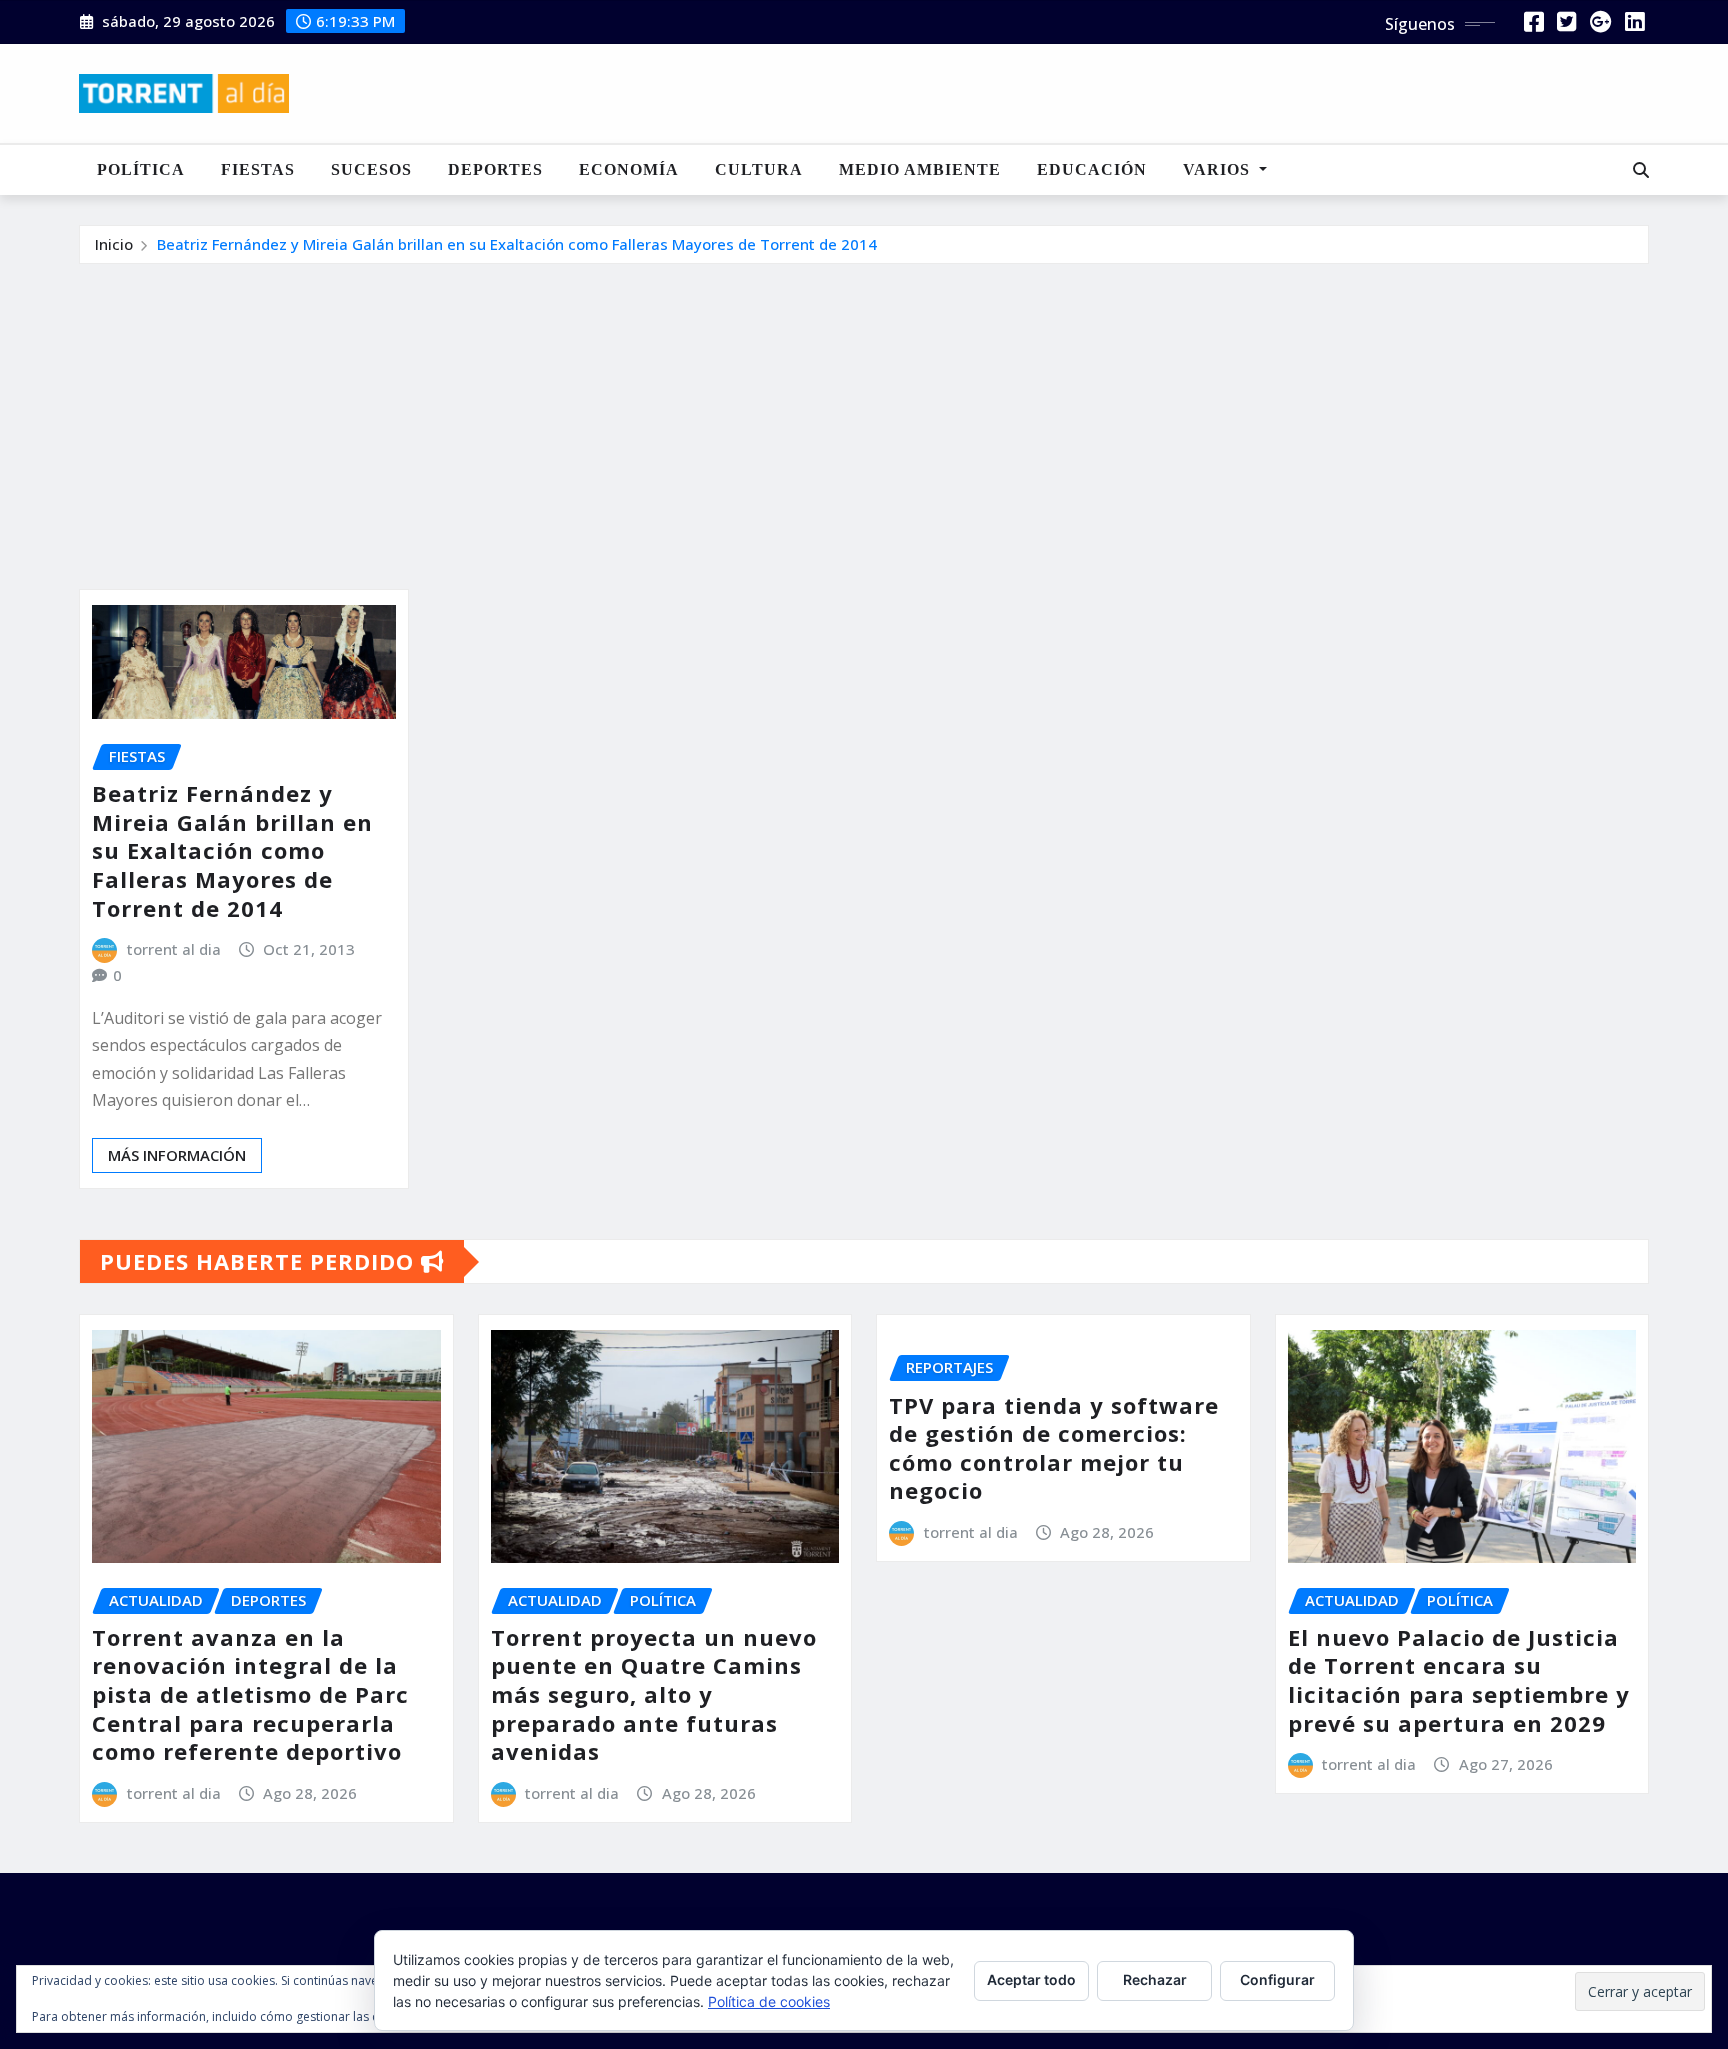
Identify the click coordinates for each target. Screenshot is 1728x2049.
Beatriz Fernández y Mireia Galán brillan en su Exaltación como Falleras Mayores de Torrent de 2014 (517, 244)
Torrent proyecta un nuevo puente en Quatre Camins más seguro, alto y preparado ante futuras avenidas (654, 1694)
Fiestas (258, 169)
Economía (629, 169)
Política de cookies (769, 2001)
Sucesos (371, 169)
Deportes (495, 169)
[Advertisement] (864, 415)
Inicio (114, 244)
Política (141, 169)
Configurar (1277, 1979)
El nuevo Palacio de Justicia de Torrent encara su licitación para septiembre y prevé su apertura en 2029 (1459, 1680)
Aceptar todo (1031, 1979)
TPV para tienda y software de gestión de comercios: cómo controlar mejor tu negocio (1054, 1448)
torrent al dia (174, 949)
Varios (1219, 169)
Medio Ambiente (920, 169)
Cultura (759, 169)
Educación (1092, 169)
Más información (177, 1155)
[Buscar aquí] (1641, 170)
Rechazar (1155, 1979)
